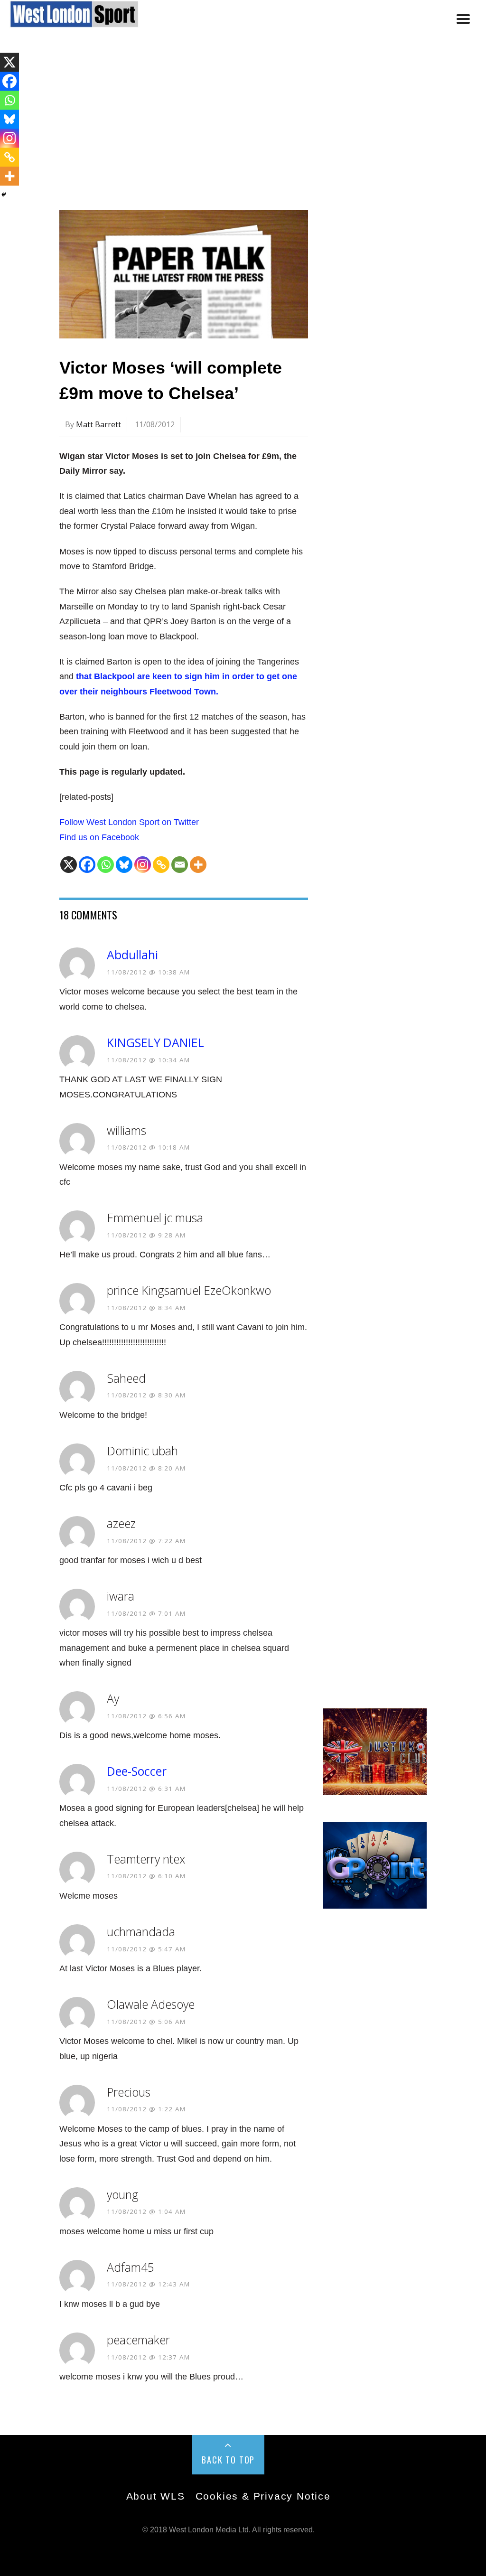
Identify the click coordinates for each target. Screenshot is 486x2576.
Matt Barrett (98, 424)
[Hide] (4, 195)
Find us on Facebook (99, 837)
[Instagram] (143, 865)
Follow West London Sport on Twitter (129, 822)
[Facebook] (87, 865)
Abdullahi (132, 955)
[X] (69, 865)
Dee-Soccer (137, 1771)
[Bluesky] (124, 865)
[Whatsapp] (106, 865)
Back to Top (228, 2460)
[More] (198, 865)
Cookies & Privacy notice (263, 2496)
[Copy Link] (161, 865)
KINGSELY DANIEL (155, 1043)
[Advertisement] (243, 125)
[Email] (180, 865)
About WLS (156, 2496)
